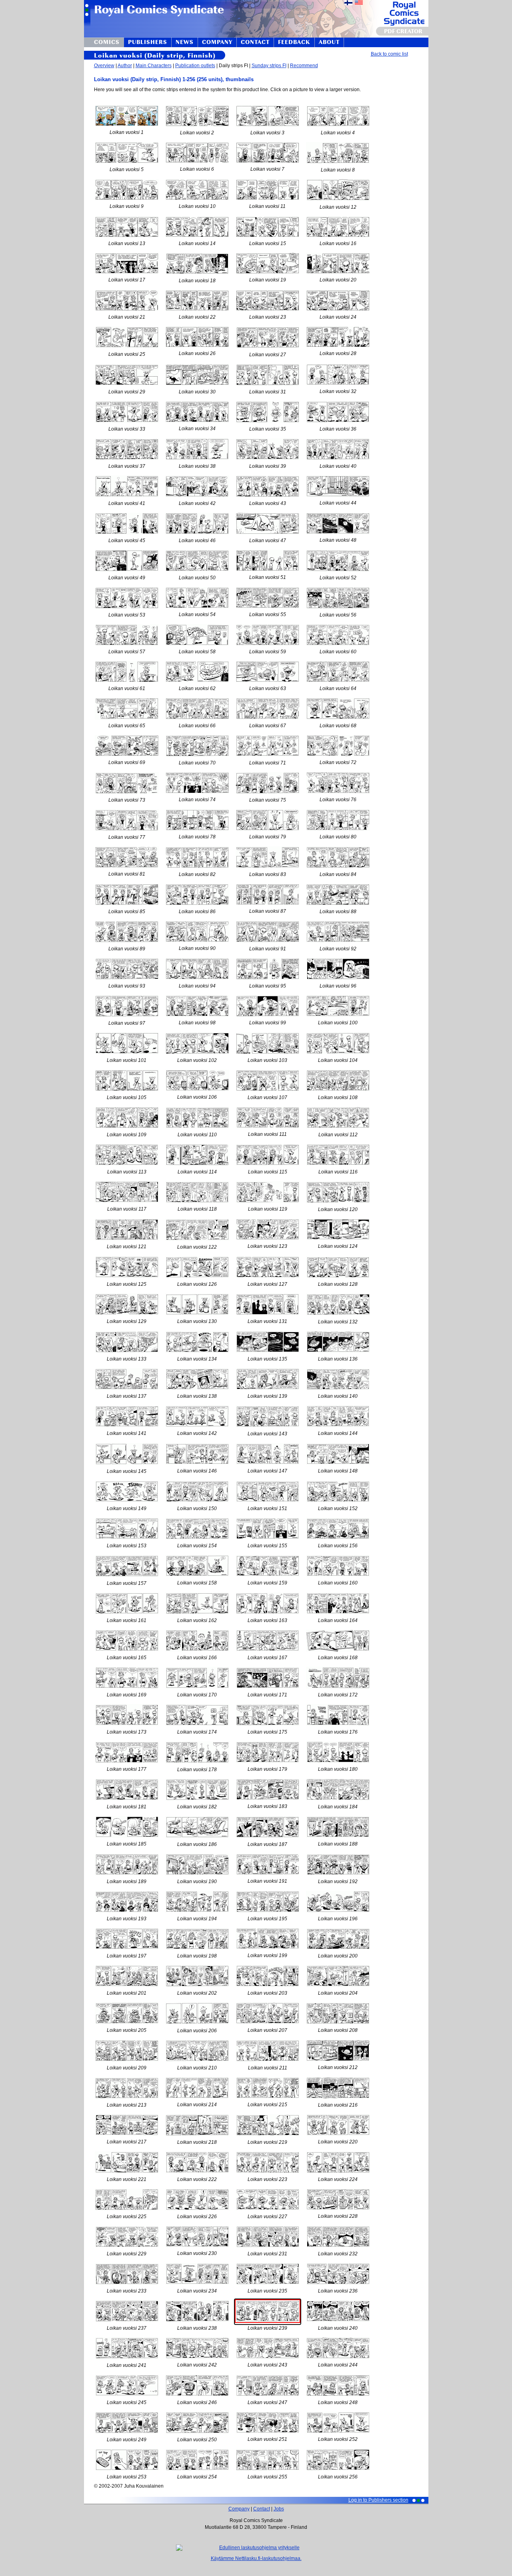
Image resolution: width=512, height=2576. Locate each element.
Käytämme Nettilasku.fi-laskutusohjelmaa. (256, 2558)
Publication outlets (195, 66)
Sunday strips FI (269, 66)
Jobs (279, 2509)
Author (125, 66)
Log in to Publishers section (378, 2500)
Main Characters (154, 66)
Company (239, 2509)
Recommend (304, 66)
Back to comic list (389, 54)
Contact (262, 2509)
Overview (104, 66)
